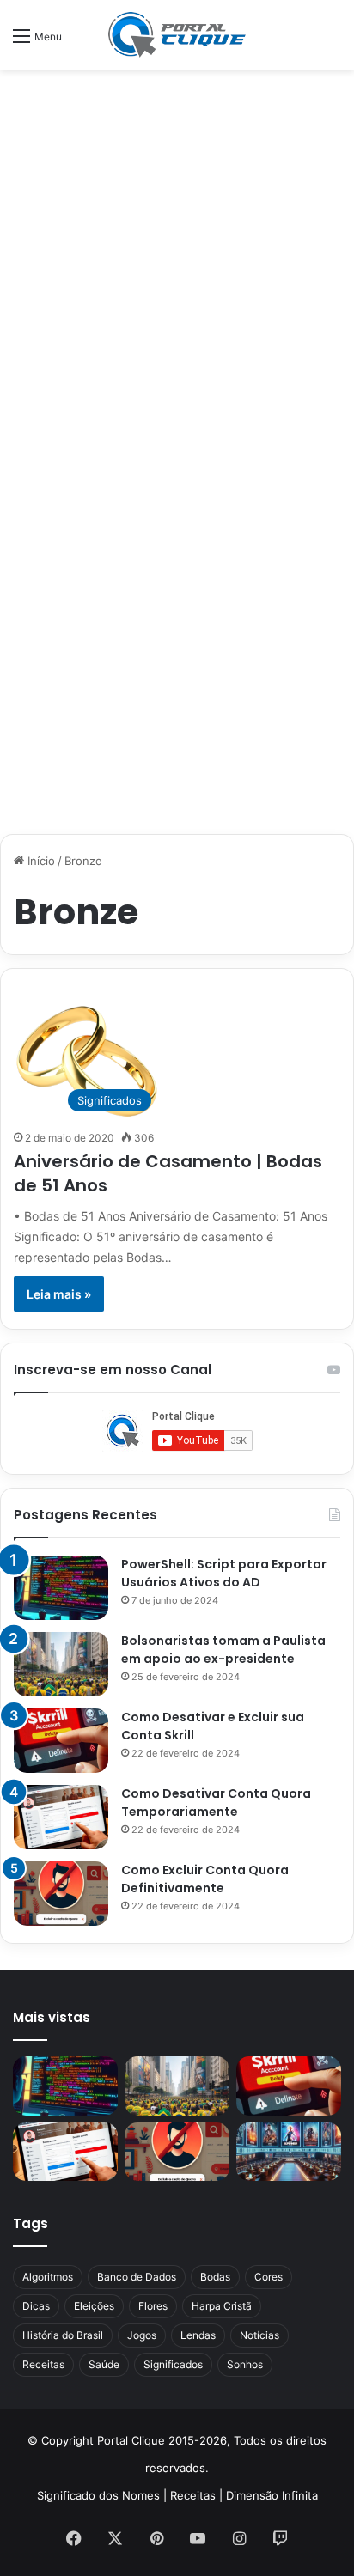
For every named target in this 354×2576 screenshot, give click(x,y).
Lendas (198, 2335)
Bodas (215, 2277)
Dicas (36, 2306)
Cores (269, 2277)
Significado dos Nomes (98, 2495)
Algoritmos (48, 2277)
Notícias (259, 2335)
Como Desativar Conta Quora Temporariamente (216, 1803)
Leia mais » (59, 1294)
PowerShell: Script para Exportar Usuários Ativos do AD (224, 1573)
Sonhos (245, 2364)
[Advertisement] (177, 264)
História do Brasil (63, 2335)
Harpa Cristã (222, 2306)
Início (40, 861)
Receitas (43, 2364)
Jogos (142, 2335)
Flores (153, 2306)
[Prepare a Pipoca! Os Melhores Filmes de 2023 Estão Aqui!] (289, 2152)
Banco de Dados (137, 2277)
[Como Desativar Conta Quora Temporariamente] (61, 1817)
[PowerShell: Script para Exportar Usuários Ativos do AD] (61, 1588)
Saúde (104, 2364)
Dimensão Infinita (272, 2495)
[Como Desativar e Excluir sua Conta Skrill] (61, 1741)
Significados (173, 2364)
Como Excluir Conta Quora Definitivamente (205, 1879)
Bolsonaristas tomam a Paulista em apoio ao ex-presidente (223, 1650)
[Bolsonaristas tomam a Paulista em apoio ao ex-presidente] (61, 1664)
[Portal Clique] (177, 35)
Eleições (94, 2306)
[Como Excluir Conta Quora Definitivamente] (61, 1894)
